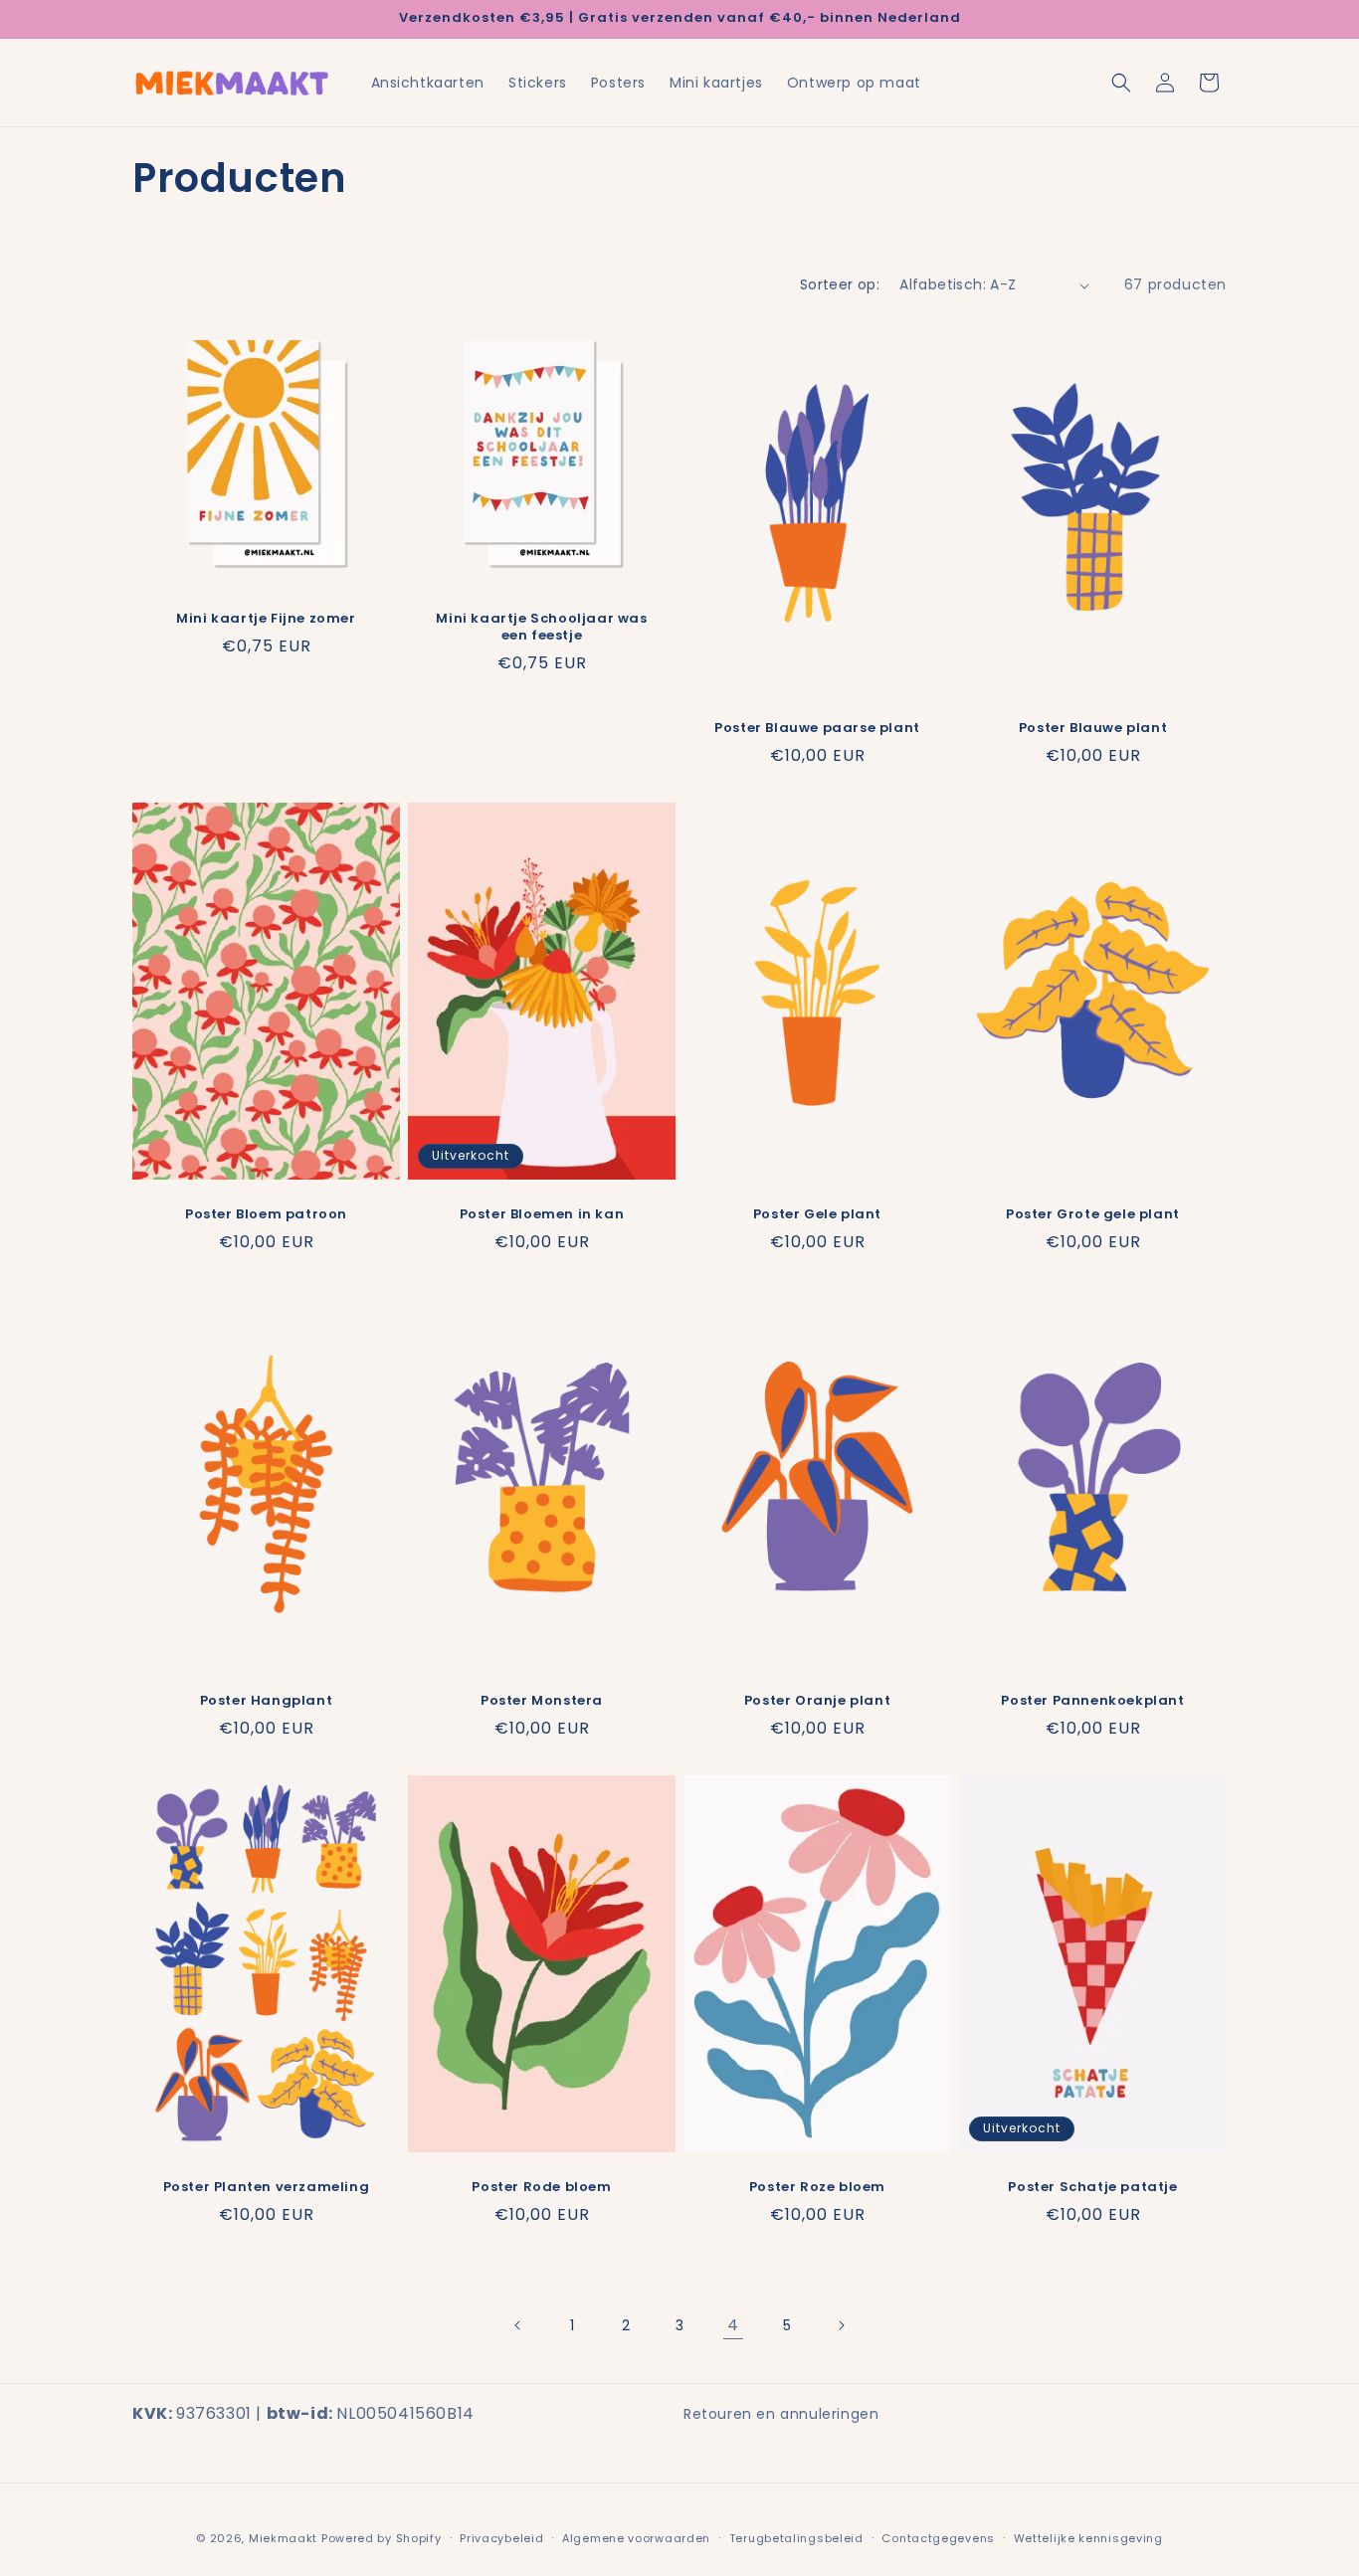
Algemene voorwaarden (636, 2537)
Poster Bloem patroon (266, 1215)
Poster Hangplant (267, 1701)
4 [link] (733, 2325)
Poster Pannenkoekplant (1092, 1701)
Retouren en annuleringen (781, 2414)
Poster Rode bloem (541, 2188)
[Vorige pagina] (518, 2325)
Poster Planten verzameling (267, 2188)
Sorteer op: (840, 284)
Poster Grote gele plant (1093, 1215)
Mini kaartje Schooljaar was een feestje (541, 628)
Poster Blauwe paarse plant (817, 729)
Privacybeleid (501, 2537)
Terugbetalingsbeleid (796, 2537)
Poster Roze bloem (817, 2188)
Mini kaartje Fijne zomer (266, 619)
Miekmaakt (283, 2538)
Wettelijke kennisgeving (1088, 2537)
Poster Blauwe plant (1093, 729)
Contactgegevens (938, 2537)
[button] (1121, 83)
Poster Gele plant (817, 1215)
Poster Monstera (542, 1701)
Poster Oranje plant (817, 1701)
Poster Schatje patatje (1092, 2188)
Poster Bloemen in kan (542, 1215)
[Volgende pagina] (841, 2325)
